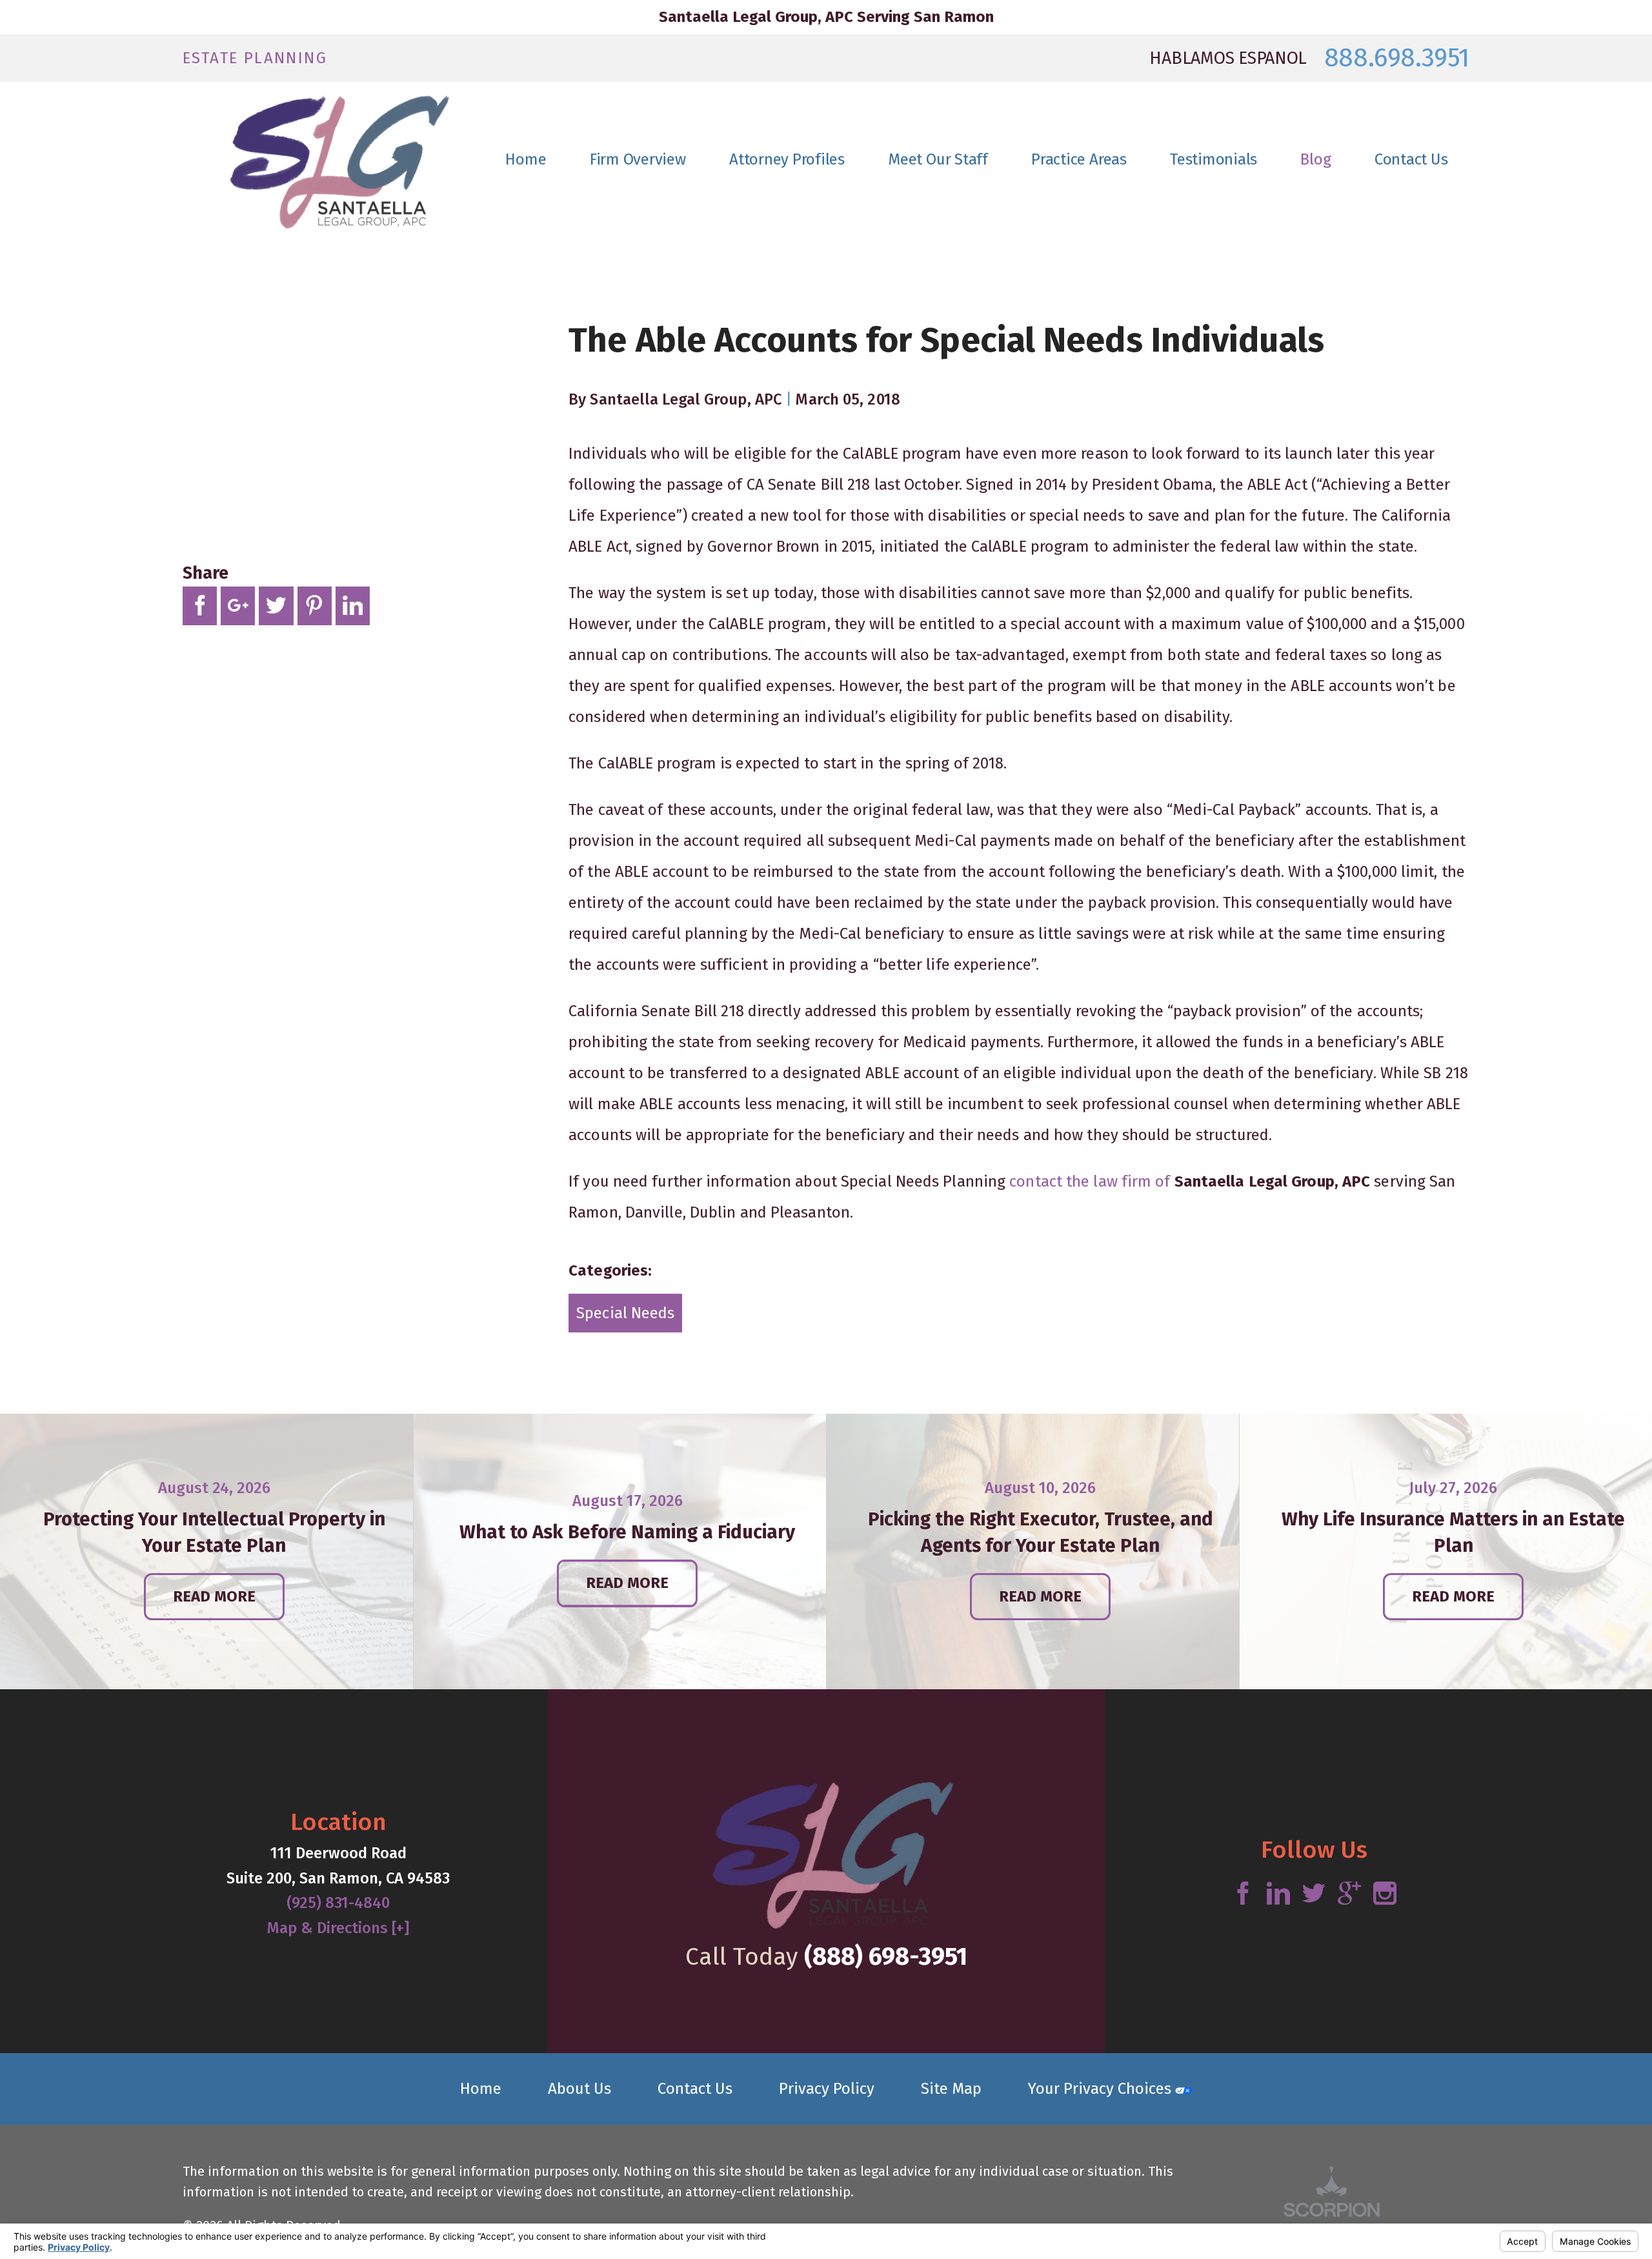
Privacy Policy (827, 2089)
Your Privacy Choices (1102, 2089)
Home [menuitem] (526, 159)
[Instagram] (1385, 1894)
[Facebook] (1243, 1894)
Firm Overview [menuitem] (638, 159)
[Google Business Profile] (1349, 1894)
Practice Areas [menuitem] (1079, 159)
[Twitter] (1314, 1894)
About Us (579, 2089)
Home (481, 2089)
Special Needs (625, 1313)
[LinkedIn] (1278, 1894)
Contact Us (695, 2089)
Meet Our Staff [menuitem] (938, 159)
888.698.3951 (1397, 58)
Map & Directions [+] (338, 1928)
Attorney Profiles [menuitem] (787, 159)
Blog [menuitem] (1315, 159)
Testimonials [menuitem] (1214, 159)
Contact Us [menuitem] (1411, 159)
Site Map (951, 2089)
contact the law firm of (1092, 1181)
